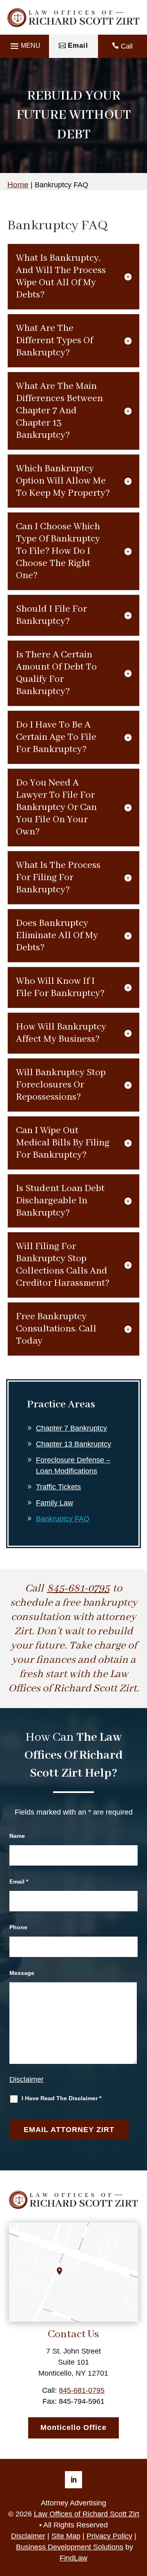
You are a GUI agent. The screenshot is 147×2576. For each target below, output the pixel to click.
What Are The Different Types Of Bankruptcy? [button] (55, 341)
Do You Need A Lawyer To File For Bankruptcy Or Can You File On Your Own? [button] (56, 807)
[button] (24, 46)
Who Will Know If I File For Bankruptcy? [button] (60, 987)
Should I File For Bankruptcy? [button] (51, 615)
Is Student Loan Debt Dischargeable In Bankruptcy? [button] (60, 1201)
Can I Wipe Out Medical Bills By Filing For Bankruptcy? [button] (63, 1143)
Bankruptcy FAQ (63, 1519)
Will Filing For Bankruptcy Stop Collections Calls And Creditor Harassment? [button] (63, 1265)
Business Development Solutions (70, 2547)
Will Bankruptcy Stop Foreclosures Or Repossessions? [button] (61, 1085)
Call (127, 46)
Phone (18, 1927)
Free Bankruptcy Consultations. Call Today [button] (56, 1329)
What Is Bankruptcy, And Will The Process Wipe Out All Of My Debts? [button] (61, 276)
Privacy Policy (109, 2536)
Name (17, 1836)
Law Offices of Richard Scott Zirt (87, 2514)
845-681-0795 (78, 1589)
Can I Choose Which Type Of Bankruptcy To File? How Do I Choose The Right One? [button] (58, 551)
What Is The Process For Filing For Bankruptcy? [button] (58, 878)
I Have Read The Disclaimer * (61, 2098)
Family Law (55, 1503)
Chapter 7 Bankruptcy (71, 1428)
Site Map (66, 2536)
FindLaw (73, 2558)
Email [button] (78, 45)
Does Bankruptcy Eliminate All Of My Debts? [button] (57, 935)
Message (22, 1973)
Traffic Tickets (58, 1487)
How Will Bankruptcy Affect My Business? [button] (61, 1033)
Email (19, 1882)
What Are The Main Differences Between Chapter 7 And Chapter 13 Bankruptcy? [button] (59, 411)
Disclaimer (27, 2079)
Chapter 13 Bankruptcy (73, 1444)
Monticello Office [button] (73, 2427)
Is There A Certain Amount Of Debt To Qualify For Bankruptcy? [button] (56, 673)
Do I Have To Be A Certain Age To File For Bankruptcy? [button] (56, 737)
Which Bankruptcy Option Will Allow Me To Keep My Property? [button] (63, 481)
